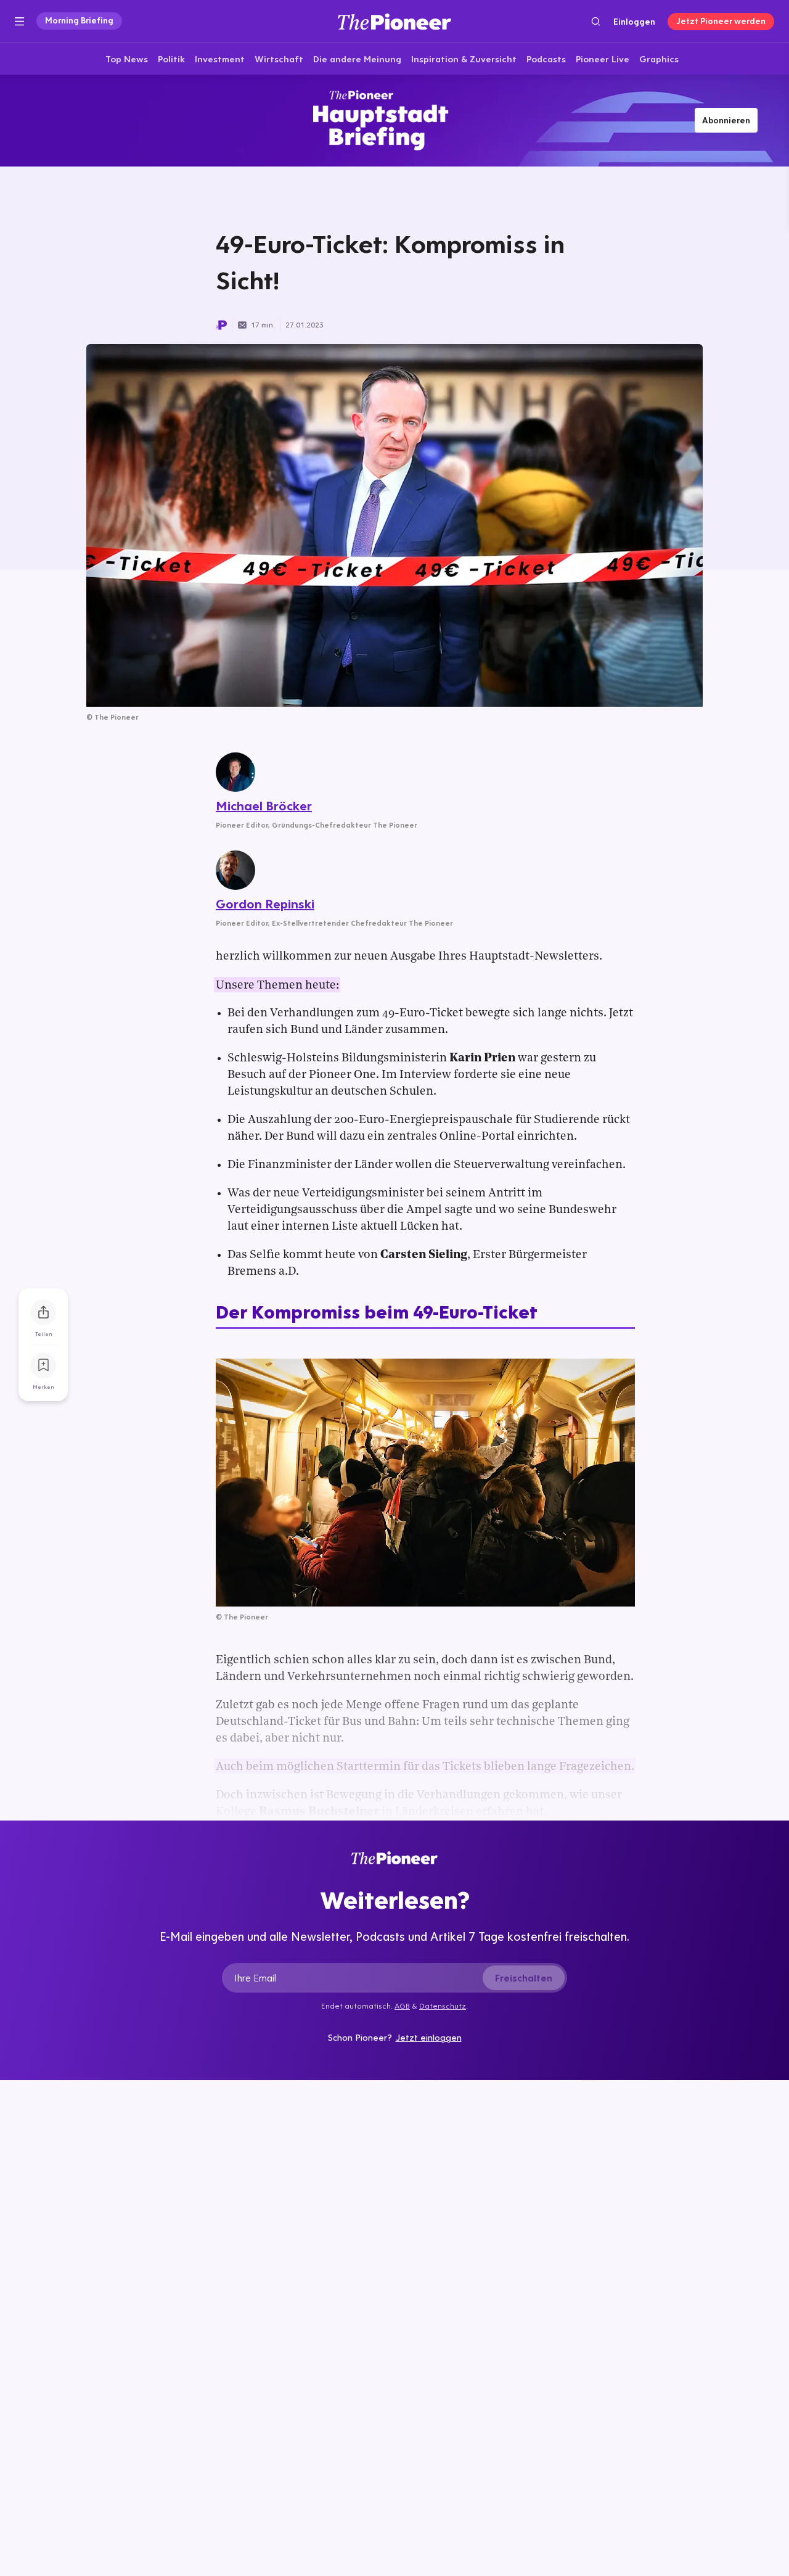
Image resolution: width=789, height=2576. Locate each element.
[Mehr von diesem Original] (394, 120)
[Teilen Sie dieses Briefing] (43, 1312)
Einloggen (634, 22)
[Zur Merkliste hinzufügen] (43, 1365)
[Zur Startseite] (394, 21)
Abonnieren (726, 120)
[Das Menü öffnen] (19, 22)
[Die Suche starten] (596, 21)
